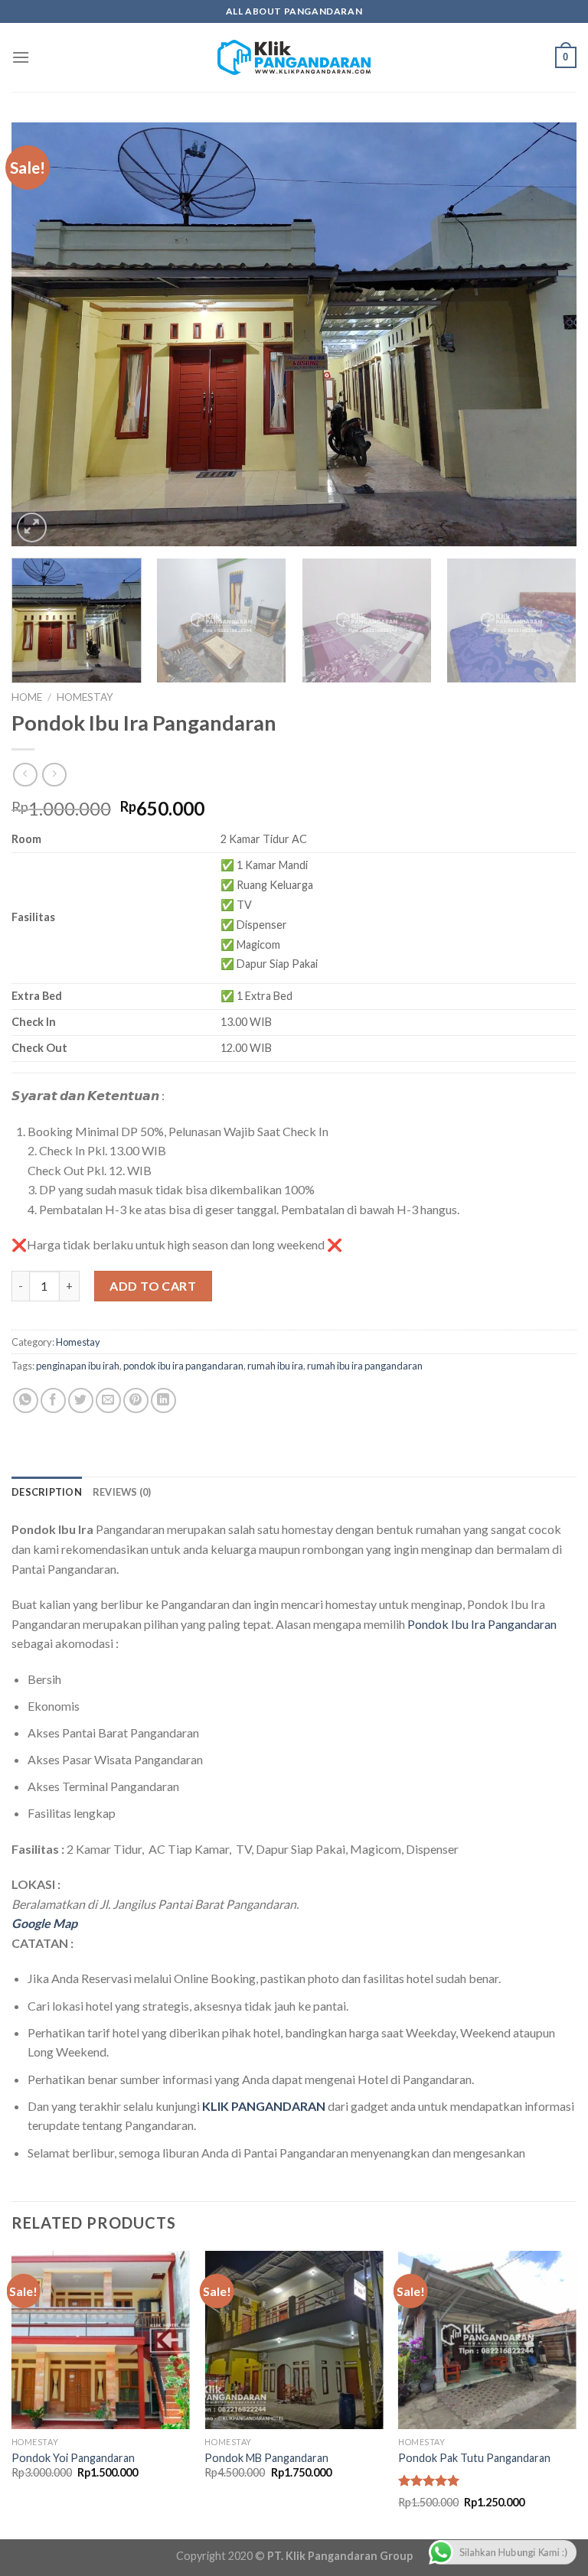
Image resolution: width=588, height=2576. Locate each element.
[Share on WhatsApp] (26, 1400)
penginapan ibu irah (78, 1366)
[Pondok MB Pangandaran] (294, 2340)
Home (27, 697)
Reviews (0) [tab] (122, 1492)
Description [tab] (47, 1492)
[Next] (546, 334)
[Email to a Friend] (108, 1400)
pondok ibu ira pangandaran (183, 1366)
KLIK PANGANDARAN (264, 2106)
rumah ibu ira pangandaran (365, 1366)
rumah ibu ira (275, 1366)
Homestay (85, 697)
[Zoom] (32, 528)
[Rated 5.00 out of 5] (429, 2480)
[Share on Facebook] (53, 1400)
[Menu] (21, 57)
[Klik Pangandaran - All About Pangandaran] (294, 58)
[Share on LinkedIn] (163, 1400)
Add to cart (153, 1286)
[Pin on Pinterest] (136, 1400)
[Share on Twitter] (81, 1400)
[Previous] (42, 334)
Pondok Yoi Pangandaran (73, 2458)
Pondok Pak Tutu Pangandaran (474, 2458)
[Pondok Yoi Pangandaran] (101, 2340)
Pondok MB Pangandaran (266, 2458)
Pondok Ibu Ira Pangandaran (482, 1624)
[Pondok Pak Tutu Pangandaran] (487, 2340)
